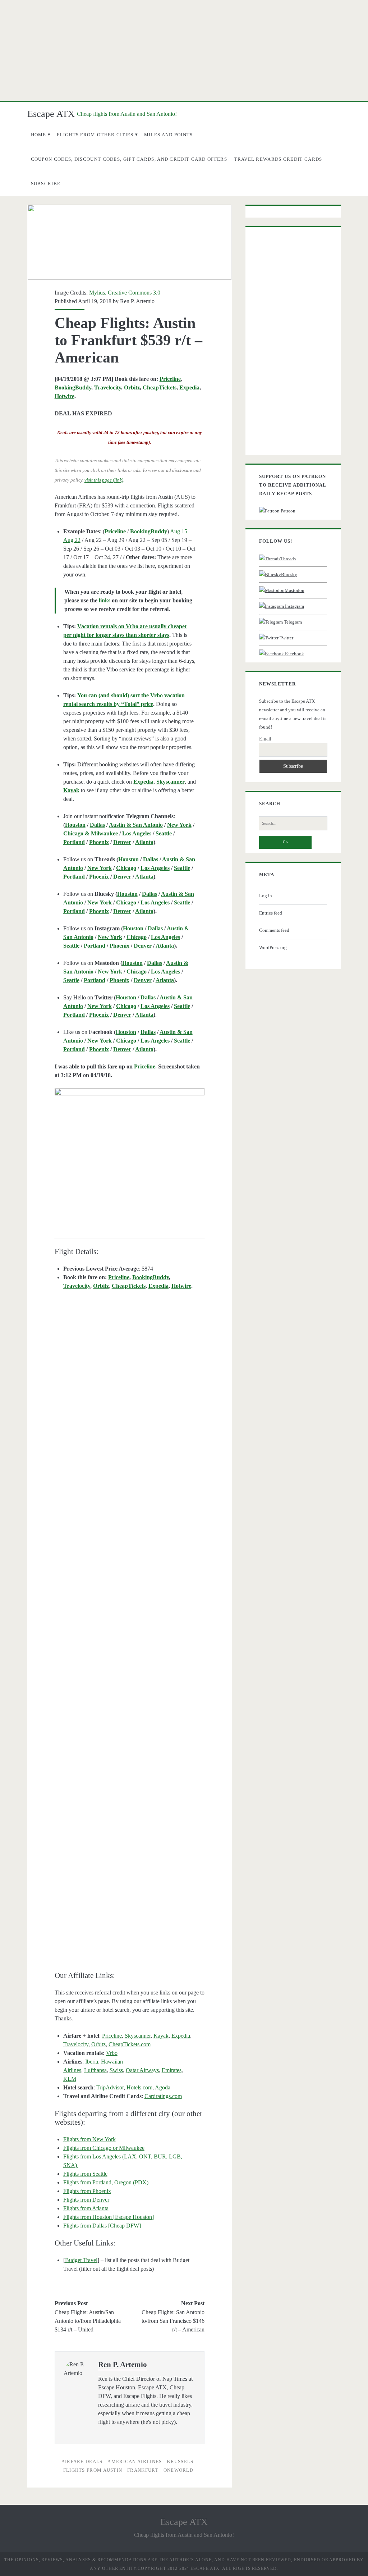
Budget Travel (81, 2260)
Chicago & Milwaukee (91, 833)
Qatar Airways (142, 2070)
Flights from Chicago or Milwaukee (104, 2148)
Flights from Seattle (85, 2174)
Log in (266, 896)
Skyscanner (138, 2036)
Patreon (287, 511)
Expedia (189, 387)
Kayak (161, 2036)
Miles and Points (169, 135)
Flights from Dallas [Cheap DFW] (102, 2226)
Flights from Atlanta (86, 2208)
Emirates (172, 2070)
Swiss (116, 2070)
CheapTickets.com (130, 2044)
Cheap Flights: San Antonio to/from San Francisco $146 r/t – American (173, 2321)
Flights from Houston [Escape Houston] (109, 2217)
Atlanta (144, 842)
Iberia (92, 2062)
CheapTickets (160, 387)
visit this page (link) (104, 480)
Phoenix (99, 842)
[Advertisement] (184, 50)
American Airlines (135, 2461)
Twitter (286, 638)
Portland (74, 842)
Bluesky (289, 575)
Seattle (164, 833)
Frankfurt (143, 2470)
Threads (288, 559)
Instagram (294, 606)
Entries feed (271, 913)
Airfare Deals (82, 2461)
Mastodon (295, 590)
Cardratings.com (163, 2096)
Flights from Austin (93, 2470)
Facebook (294, 654)
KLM (70, 2079)
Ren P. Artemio (137, 301)
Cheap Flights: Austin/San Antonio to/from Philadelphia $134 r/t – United (88, 2321)
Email (265, 739)
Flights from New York (89, 2139)
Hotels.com (139, 2087)
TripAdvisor (110, 2087)
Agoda (163, 2087)
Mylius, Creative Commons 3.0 (125, 293)
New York (179, 825)
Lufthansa (95, 2070)
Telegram (292, 622)
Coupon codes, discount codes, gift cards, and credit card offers (129, 159)
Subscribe (46, 184)
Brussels (180, 2461)
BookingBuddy (73, 387)
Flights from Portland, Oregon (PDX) (106, 2182)
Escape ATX (51, 114)
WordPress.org (273, 947)
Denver (122, 842)
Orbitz (132, 387)
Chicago (126, 868)
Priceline (170, 379)
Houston (75, 825)
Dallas (97, 825)
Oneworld (178, 2470)
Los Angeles (137, 833)
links (105, 600)
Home (39, 135)
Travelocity (108, 387)
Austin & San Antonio (136, 825)
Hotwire (65, 396)
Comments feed (274, 930)
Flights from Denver (86, 2200)
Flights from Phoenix (87, 2191)
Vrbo (112, 2053)
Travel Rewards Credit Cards (278, 159)
